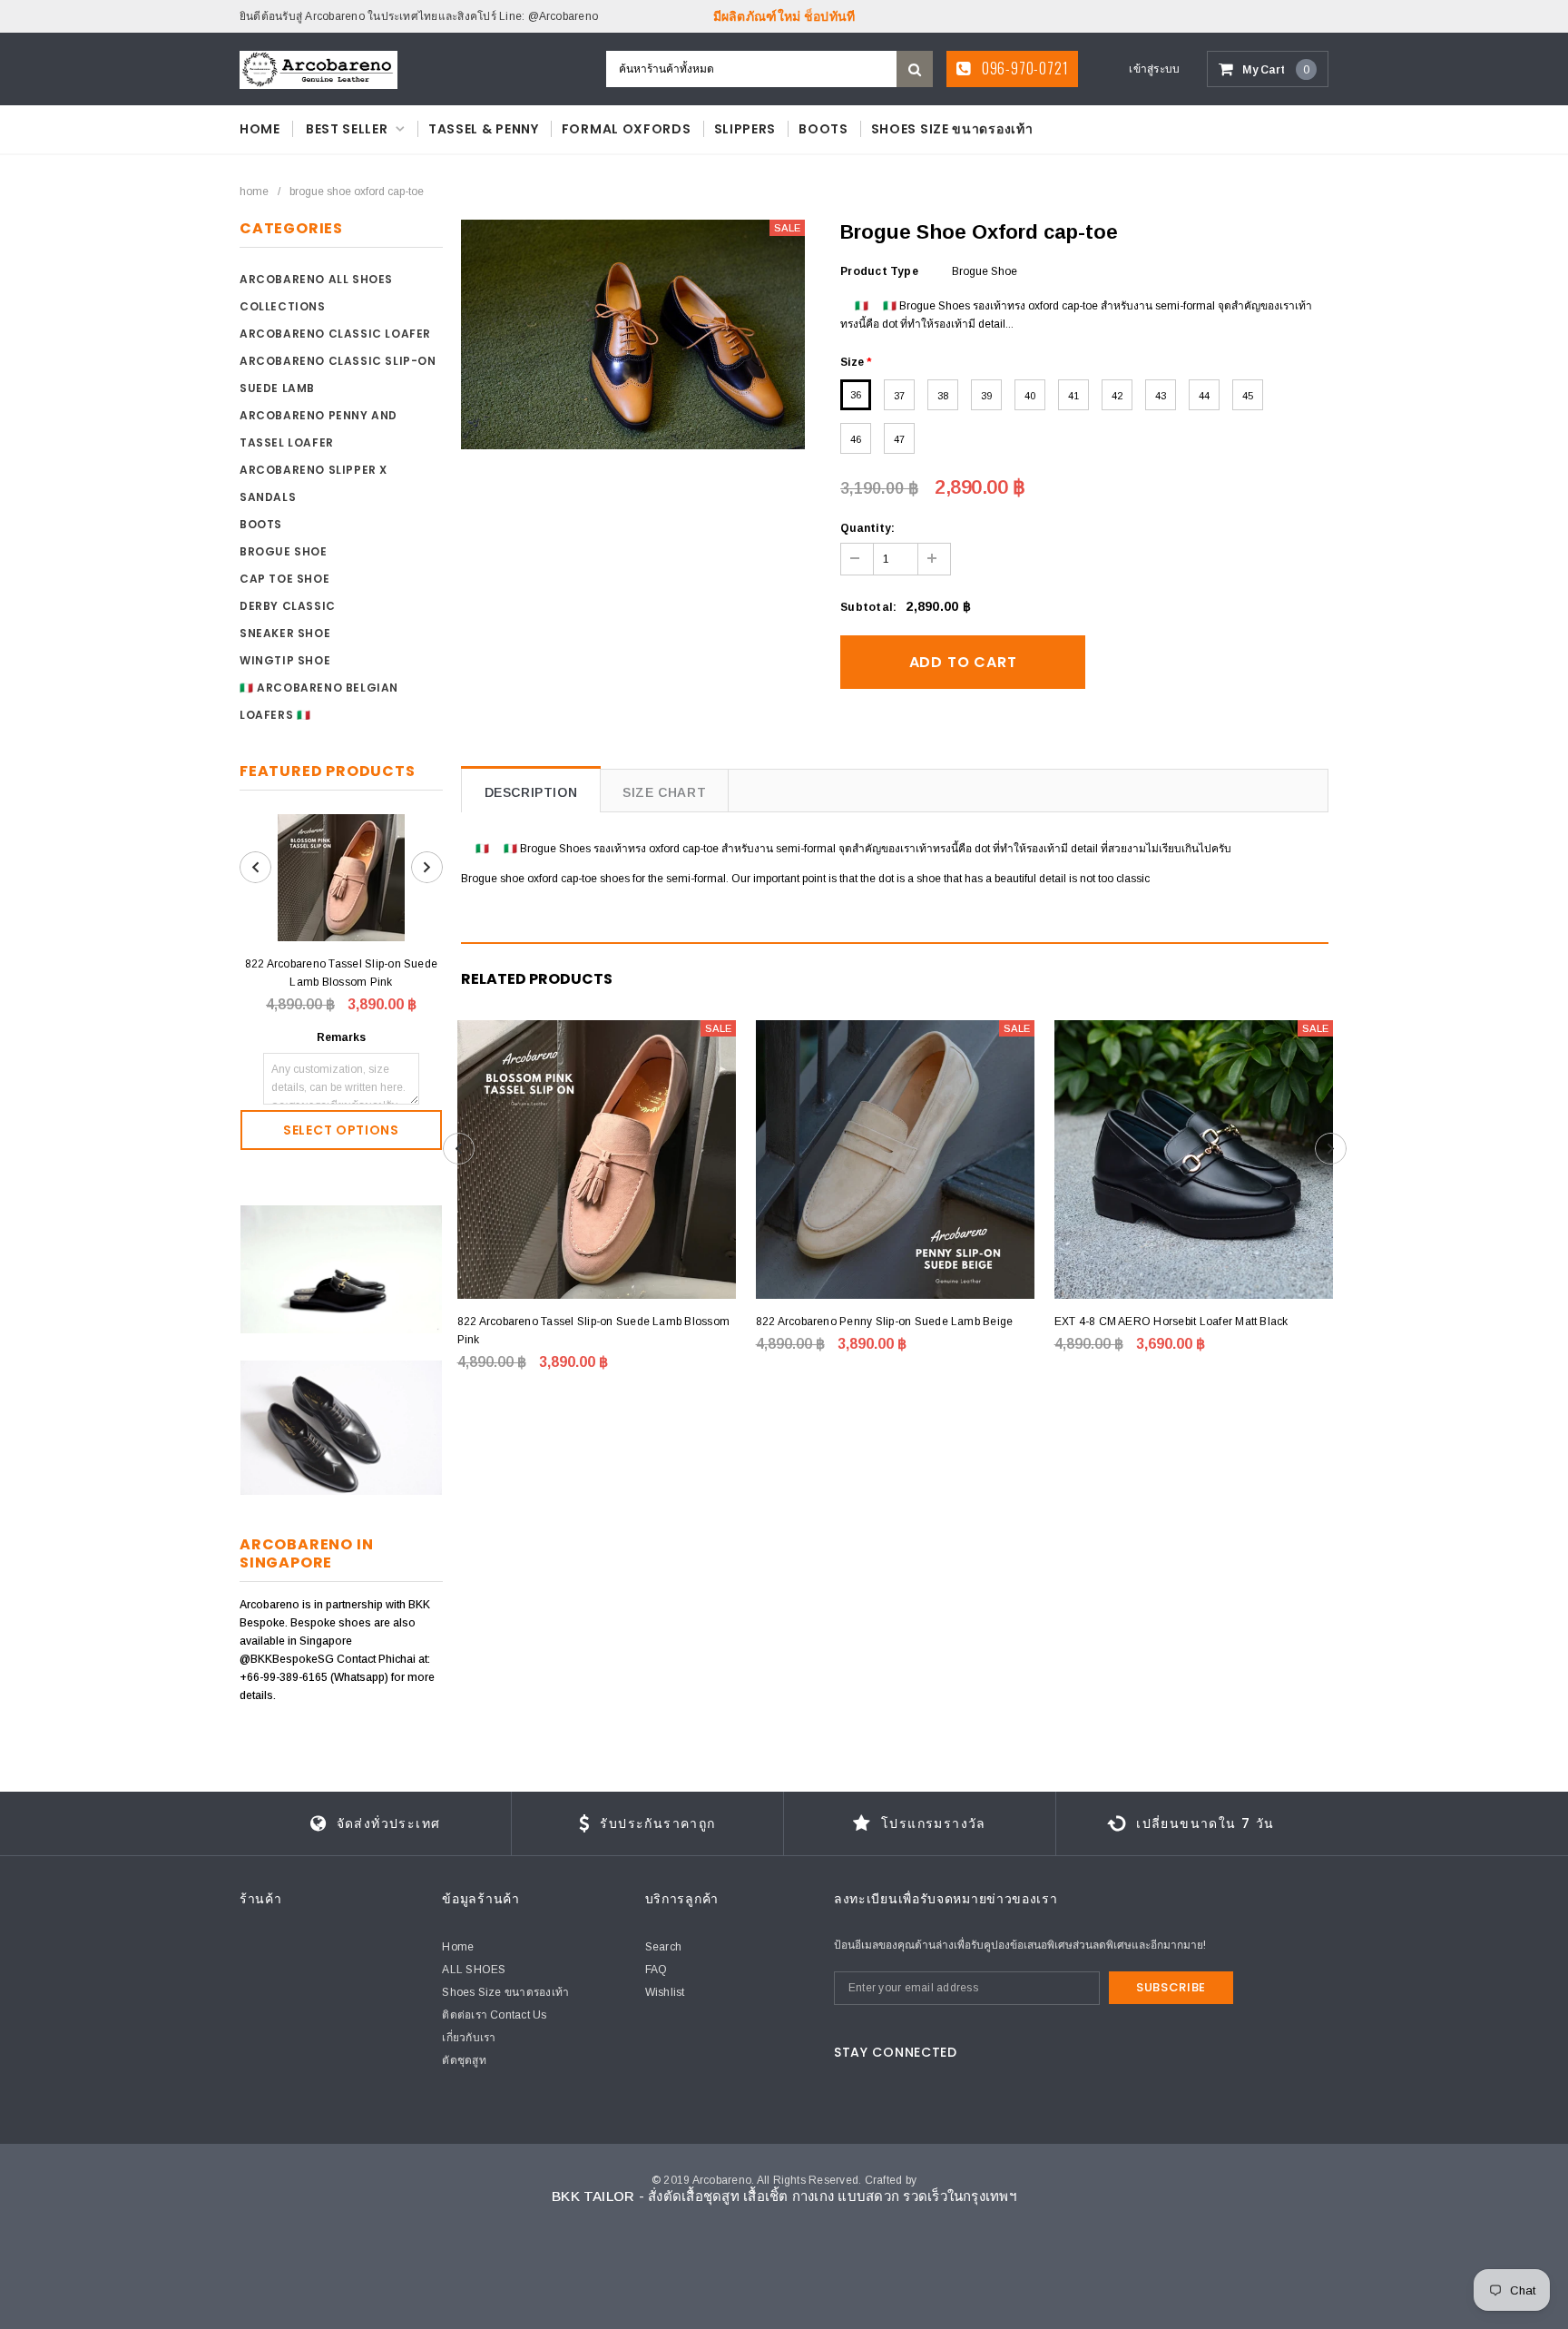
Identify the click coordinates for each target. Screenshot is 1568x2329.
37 (899, 396)
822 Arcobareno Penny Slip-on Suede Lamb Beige (885, 1322)
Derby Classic (288, 606)
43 (1161, 396)
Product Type (879, 271)
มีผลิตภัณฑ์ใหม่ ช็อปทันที (784, 16)
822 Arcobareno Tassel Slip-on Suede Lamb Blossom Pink (341, 973)
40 (1030, 396)
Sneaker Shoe (285, 633)
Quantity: (867, 528)
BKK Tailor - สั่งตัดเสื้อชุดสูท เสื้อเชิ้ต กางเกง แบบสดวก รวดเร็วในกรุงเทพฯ (784, 2196)
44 (1204, 396)
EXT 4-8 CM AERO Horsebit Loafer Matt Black (1171, 1322)
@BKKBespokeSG (288, 1659)
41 (1073, 396)
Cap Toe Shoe (284, 579)
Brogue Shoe (284, 551)
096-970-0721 (1023, 68)
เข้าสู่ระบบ (1154, 69)
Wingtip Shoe (285, 660)
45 (1248, 396)
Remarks (341, 1037)
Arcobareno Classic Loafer (335, 334)
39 (986, 396)
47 (899, 439)
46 (856, 439)
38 (943, 396)
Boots (261, 524)
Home (254, 192)
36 (856, 395)
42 (1117, 396)
